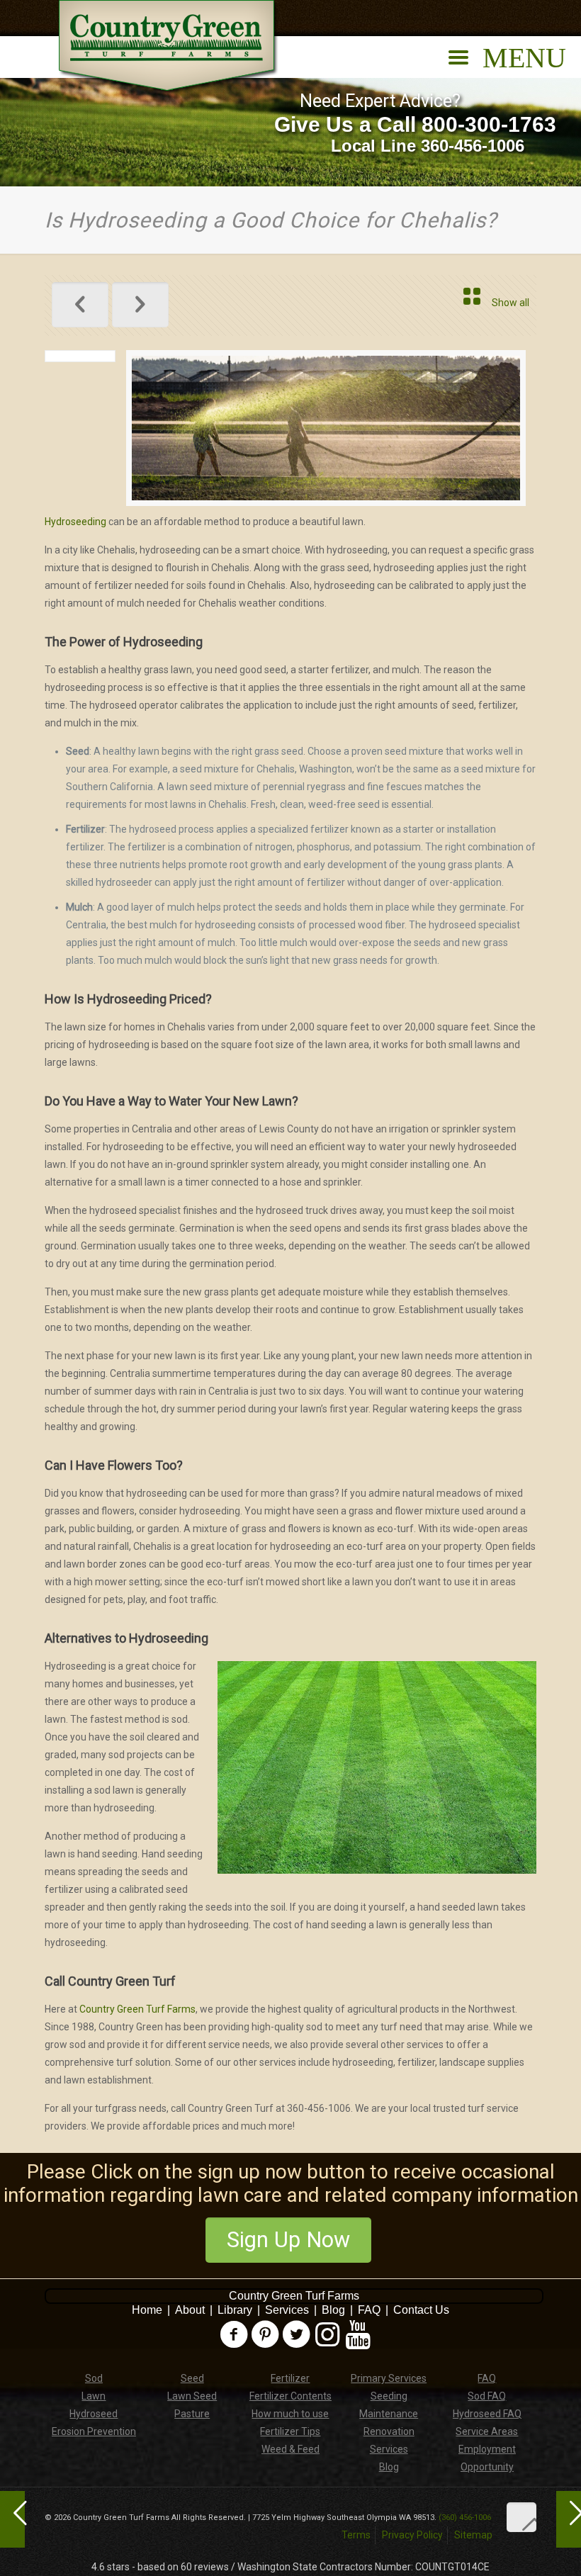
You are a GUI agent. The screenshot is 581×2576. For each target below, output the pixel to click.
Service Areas (487, 2431)
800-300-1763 (489, 124)
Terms (356, 2535)
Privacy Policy (412, 2535)
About (190, 2310)
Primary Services (389, 2378)
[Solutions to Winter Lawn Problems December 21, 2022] (569, 2519)
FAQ (369, 2310)
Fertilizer (290, 2378)
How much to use (290, 2414)
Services (287, 2310)
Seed (192, 2378)
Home (147, 2310)
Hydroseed (94, 2414)
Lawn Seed (192, 2396)
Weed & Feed (290, 2449)
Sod (94, 2378)
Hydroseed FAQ (487, 2414)
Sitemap (473, 2535)
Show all (511, 303)
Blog (333, 2310)
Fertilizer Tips (290, 2431)
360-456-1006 (473, 146)
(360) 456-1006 (465, 2518)
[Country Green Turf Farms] (169, 47)
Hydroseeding (75, 522)
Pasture (192, 2414)
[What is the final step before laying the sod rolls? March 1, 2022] (12, 2519)
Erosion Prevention (94, 2431)
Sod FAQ (487, 2396)
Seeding (389, 2396)
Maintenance (389, 2414)
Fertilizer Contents (290, 2396)
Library (235, 2310)
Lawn (94, 2396)
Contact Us (421, 2310)
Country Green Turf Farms (137, 2009)
